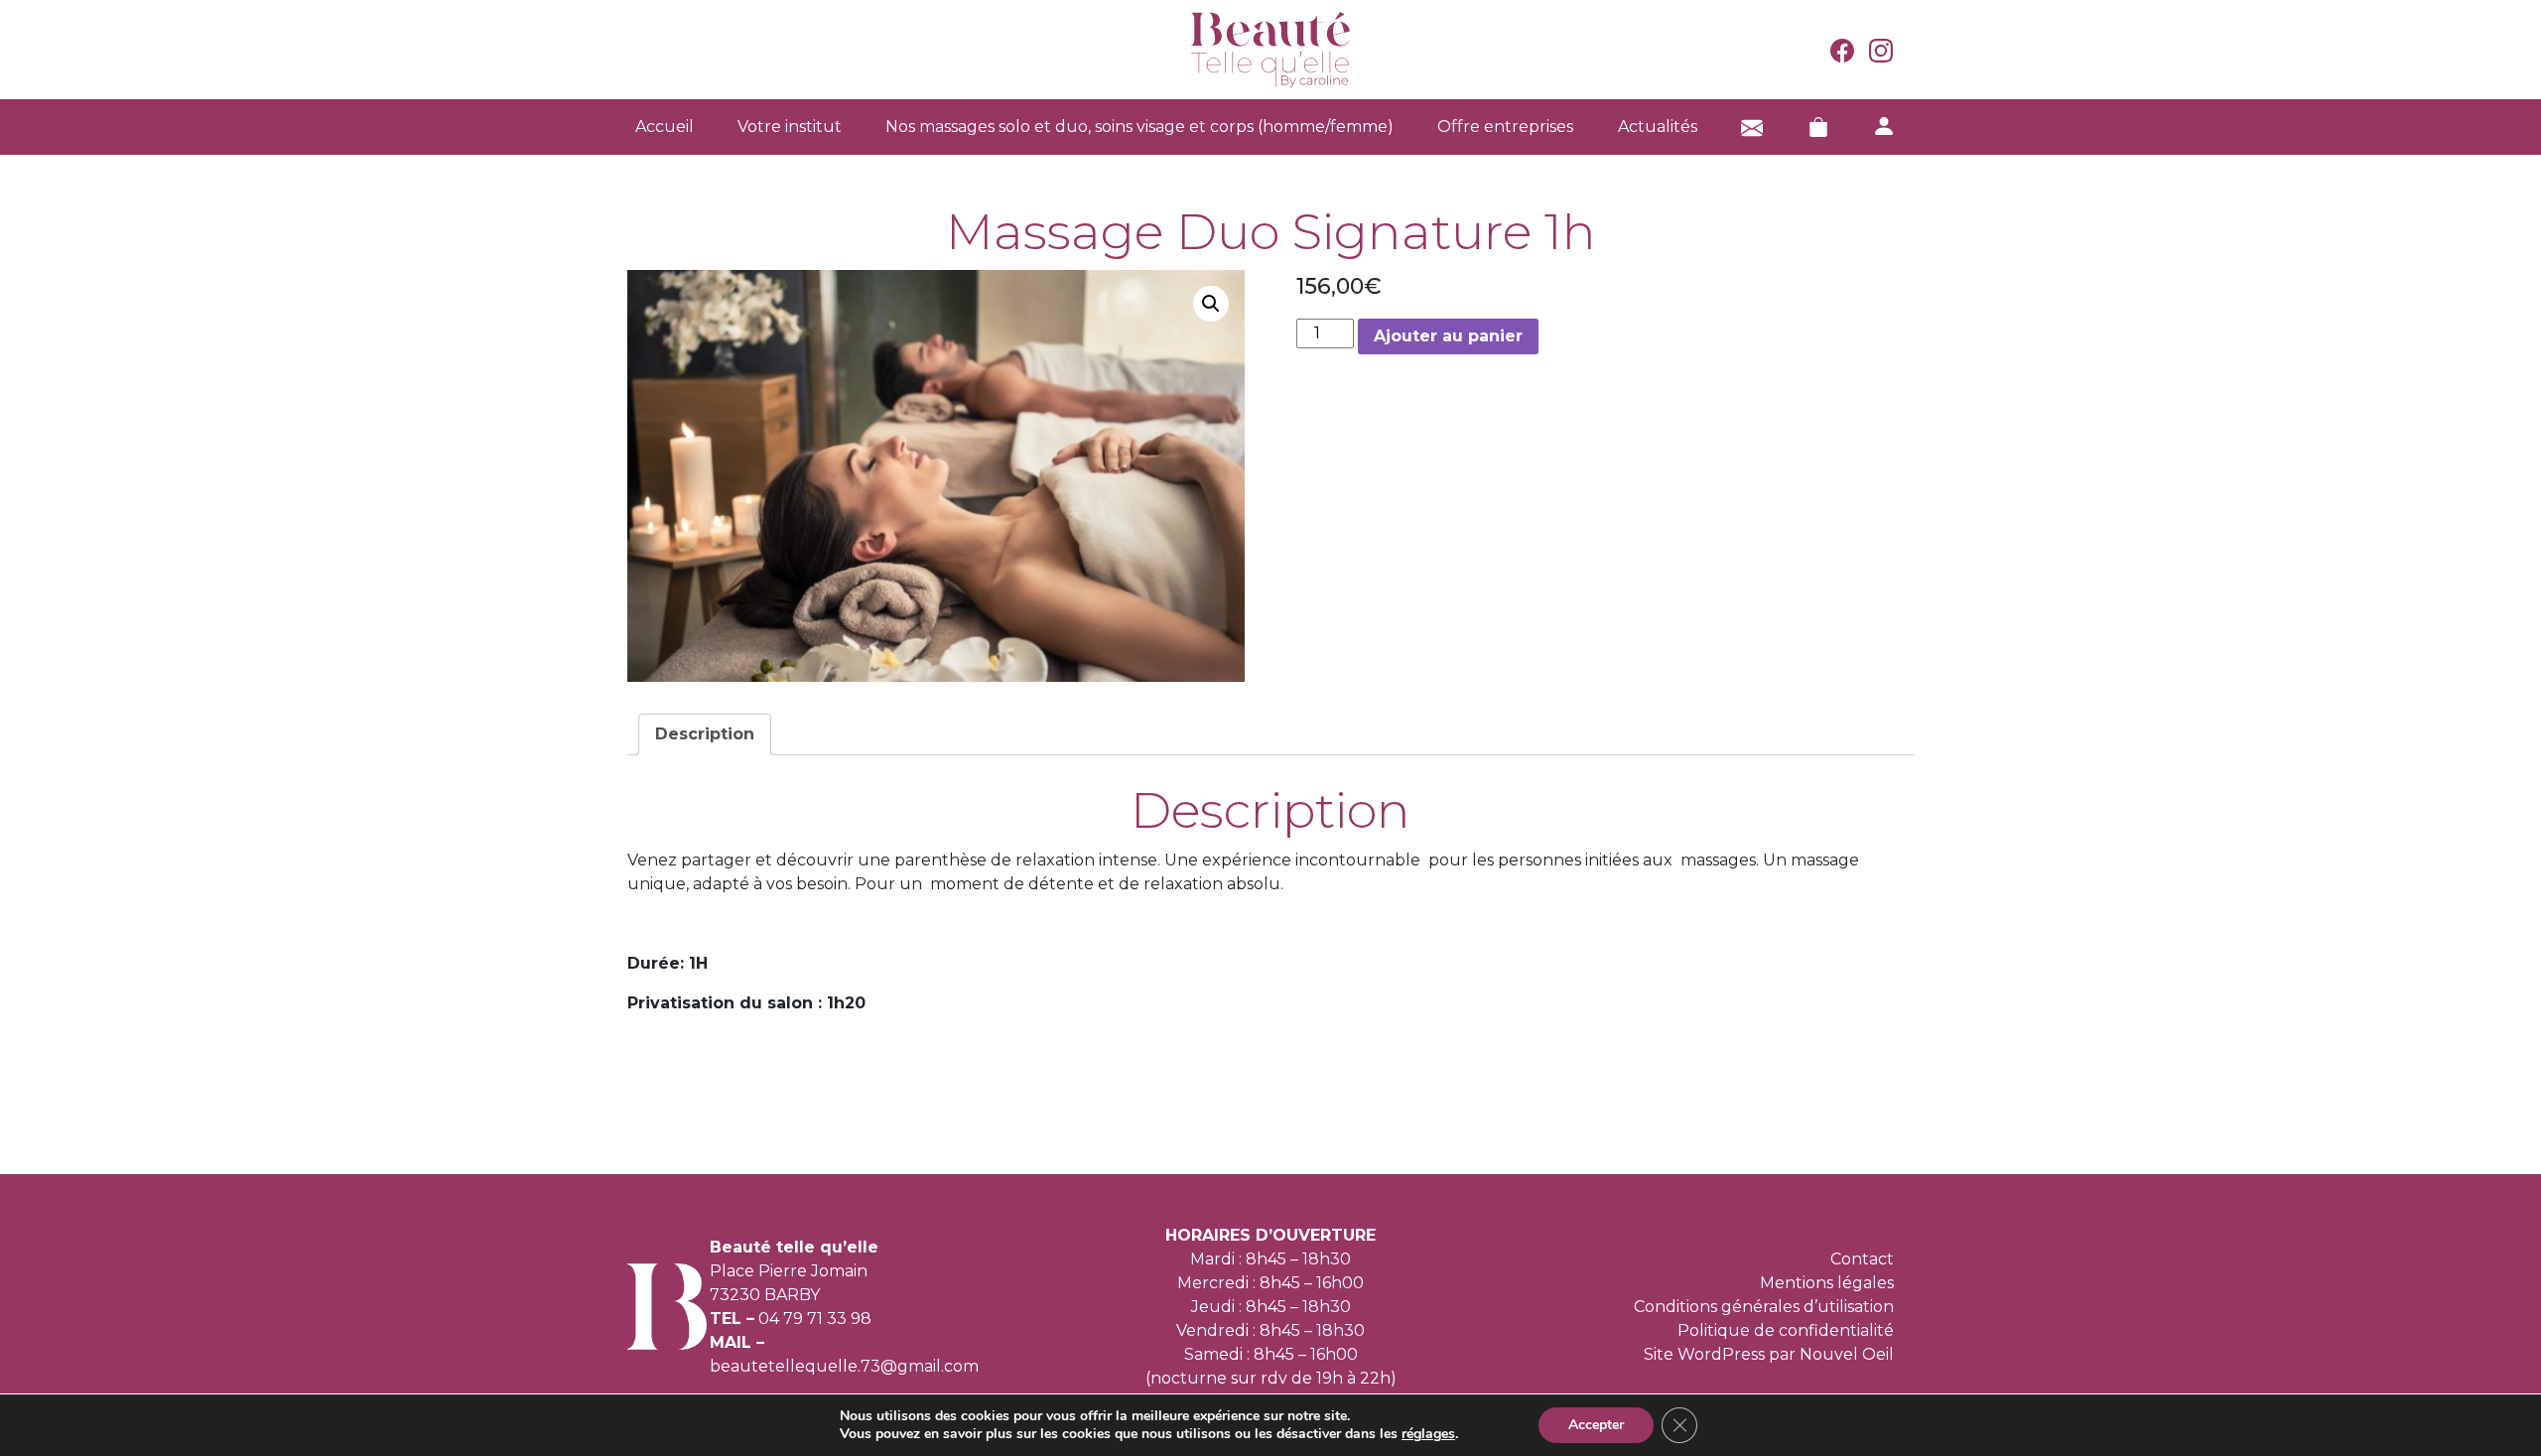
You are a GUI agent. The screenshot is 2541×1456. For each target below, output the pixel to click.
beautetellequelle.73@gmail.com (844, 1366)
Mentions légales (1827, 1283)
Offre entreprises (1505, 127)
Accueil (665, 127)
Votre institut (790, 127)
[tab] (705, 734)
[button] (1211, 304)
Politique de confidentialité (1786, 1330)
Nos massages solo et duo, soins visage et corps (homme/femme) (1139, 127)
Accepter (1596, 1425)
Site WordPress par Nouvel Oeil (1769, 1354)
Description (705, 734)
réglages (1428, 1434)
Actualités (1658, 127)
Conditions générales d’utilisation (1764, 1307)
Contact (1862, 1259)
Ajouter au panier (1448, 336)
